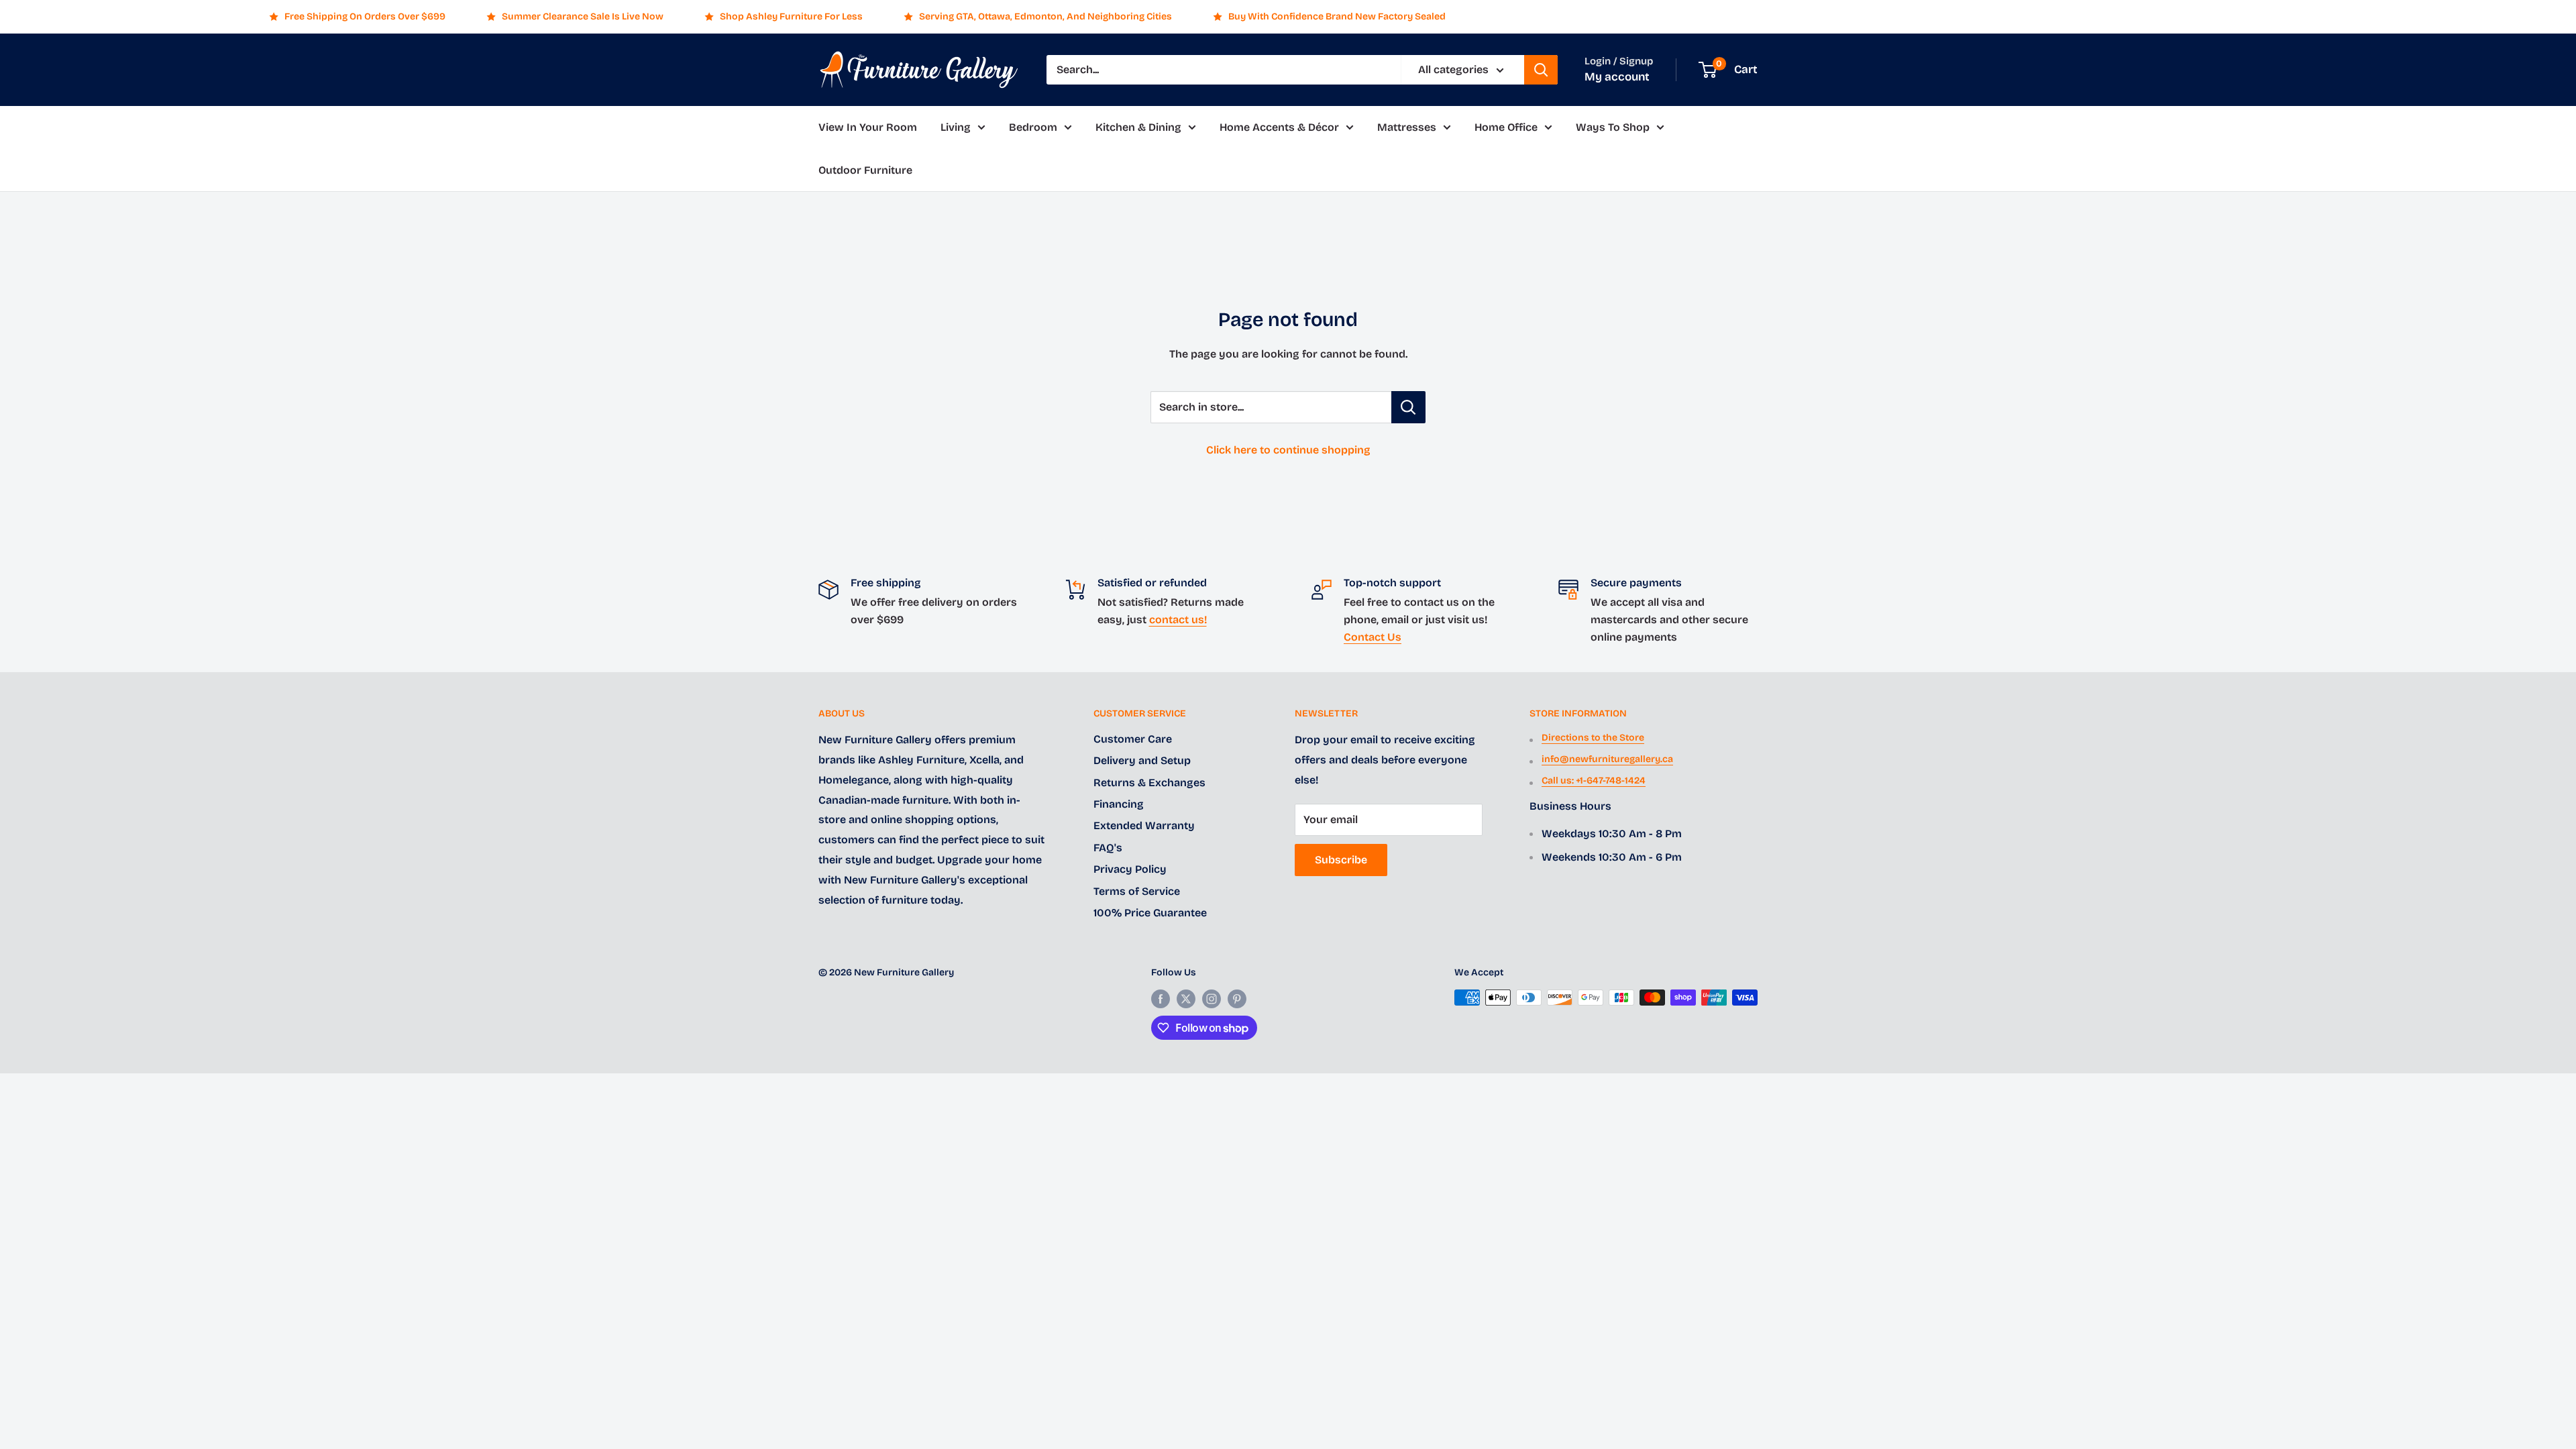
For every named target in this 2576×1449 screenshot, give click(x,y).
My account (1617, 77)
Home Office (1506, 127)
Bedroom (1033, 127)
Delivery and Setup (1142, 760)
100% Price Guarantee (1150, 913)
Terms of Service (1137, 891)
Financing (1119, 804)
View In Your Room (868, 127)
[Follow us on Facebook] (1161, 999)
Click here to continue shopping (1288, 450)
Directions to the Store (1593, 738)
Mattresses (1407, 127)
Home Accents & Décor (1279, 127)
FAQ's (1108, 848)
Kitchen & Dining (1138, 127)
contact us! (1178, 620)
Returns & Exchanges (1149, 783)
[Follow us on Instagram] (1212, 999)
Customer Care (1133, 739)
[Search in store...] (1408, 407)
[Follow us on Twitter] (1186, 999)
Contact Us (1373, 637)
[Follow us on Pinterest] (1237, 999)
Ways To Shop (1613, 127)
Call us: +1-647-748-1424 (1594, 781)
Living (956, 127)
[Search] (1541, 70)
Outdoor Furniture (865, 170)
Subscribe (1341, 860)
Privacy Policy (1130, 869)
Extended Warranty (1144, 825)
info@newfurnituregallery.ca (1607, 759)
